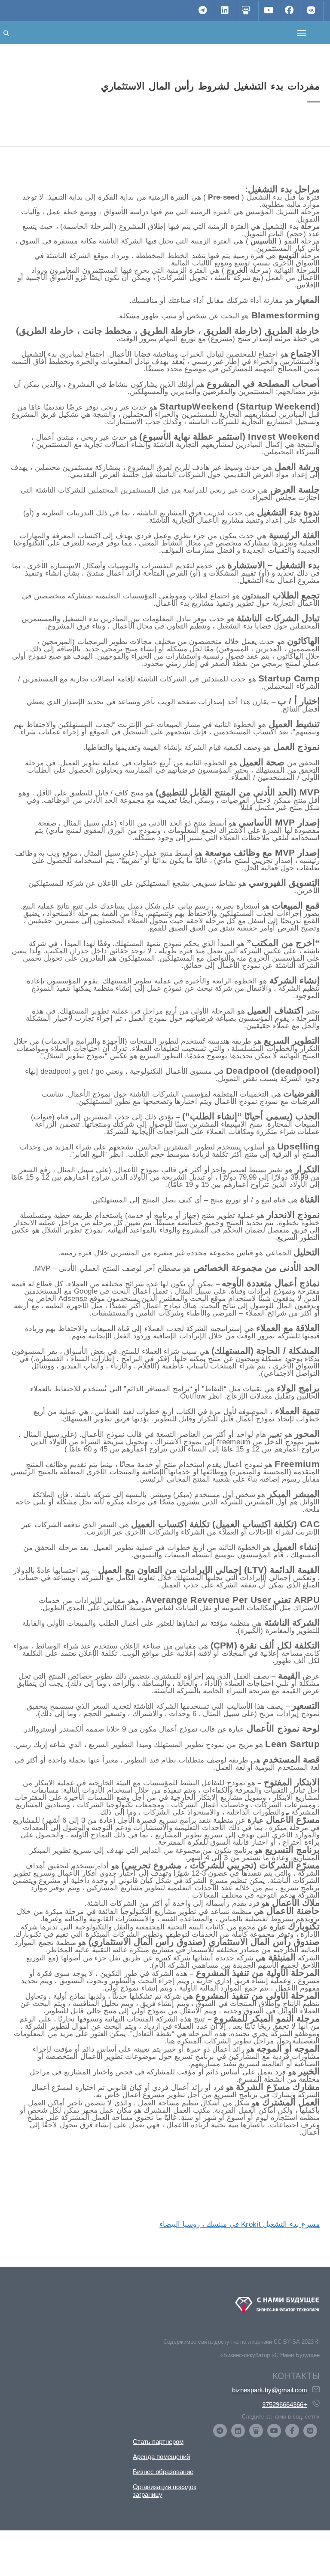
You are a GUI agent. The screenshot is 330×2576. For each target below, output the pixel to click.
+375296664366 (285, 2405)
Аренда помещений (161, 2457)
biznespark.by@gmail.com (270, 2390)
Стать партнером (158, 2442)
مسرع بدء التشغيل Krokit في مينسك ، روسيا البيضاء (240, 2224)
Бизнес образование (163, 2472)
